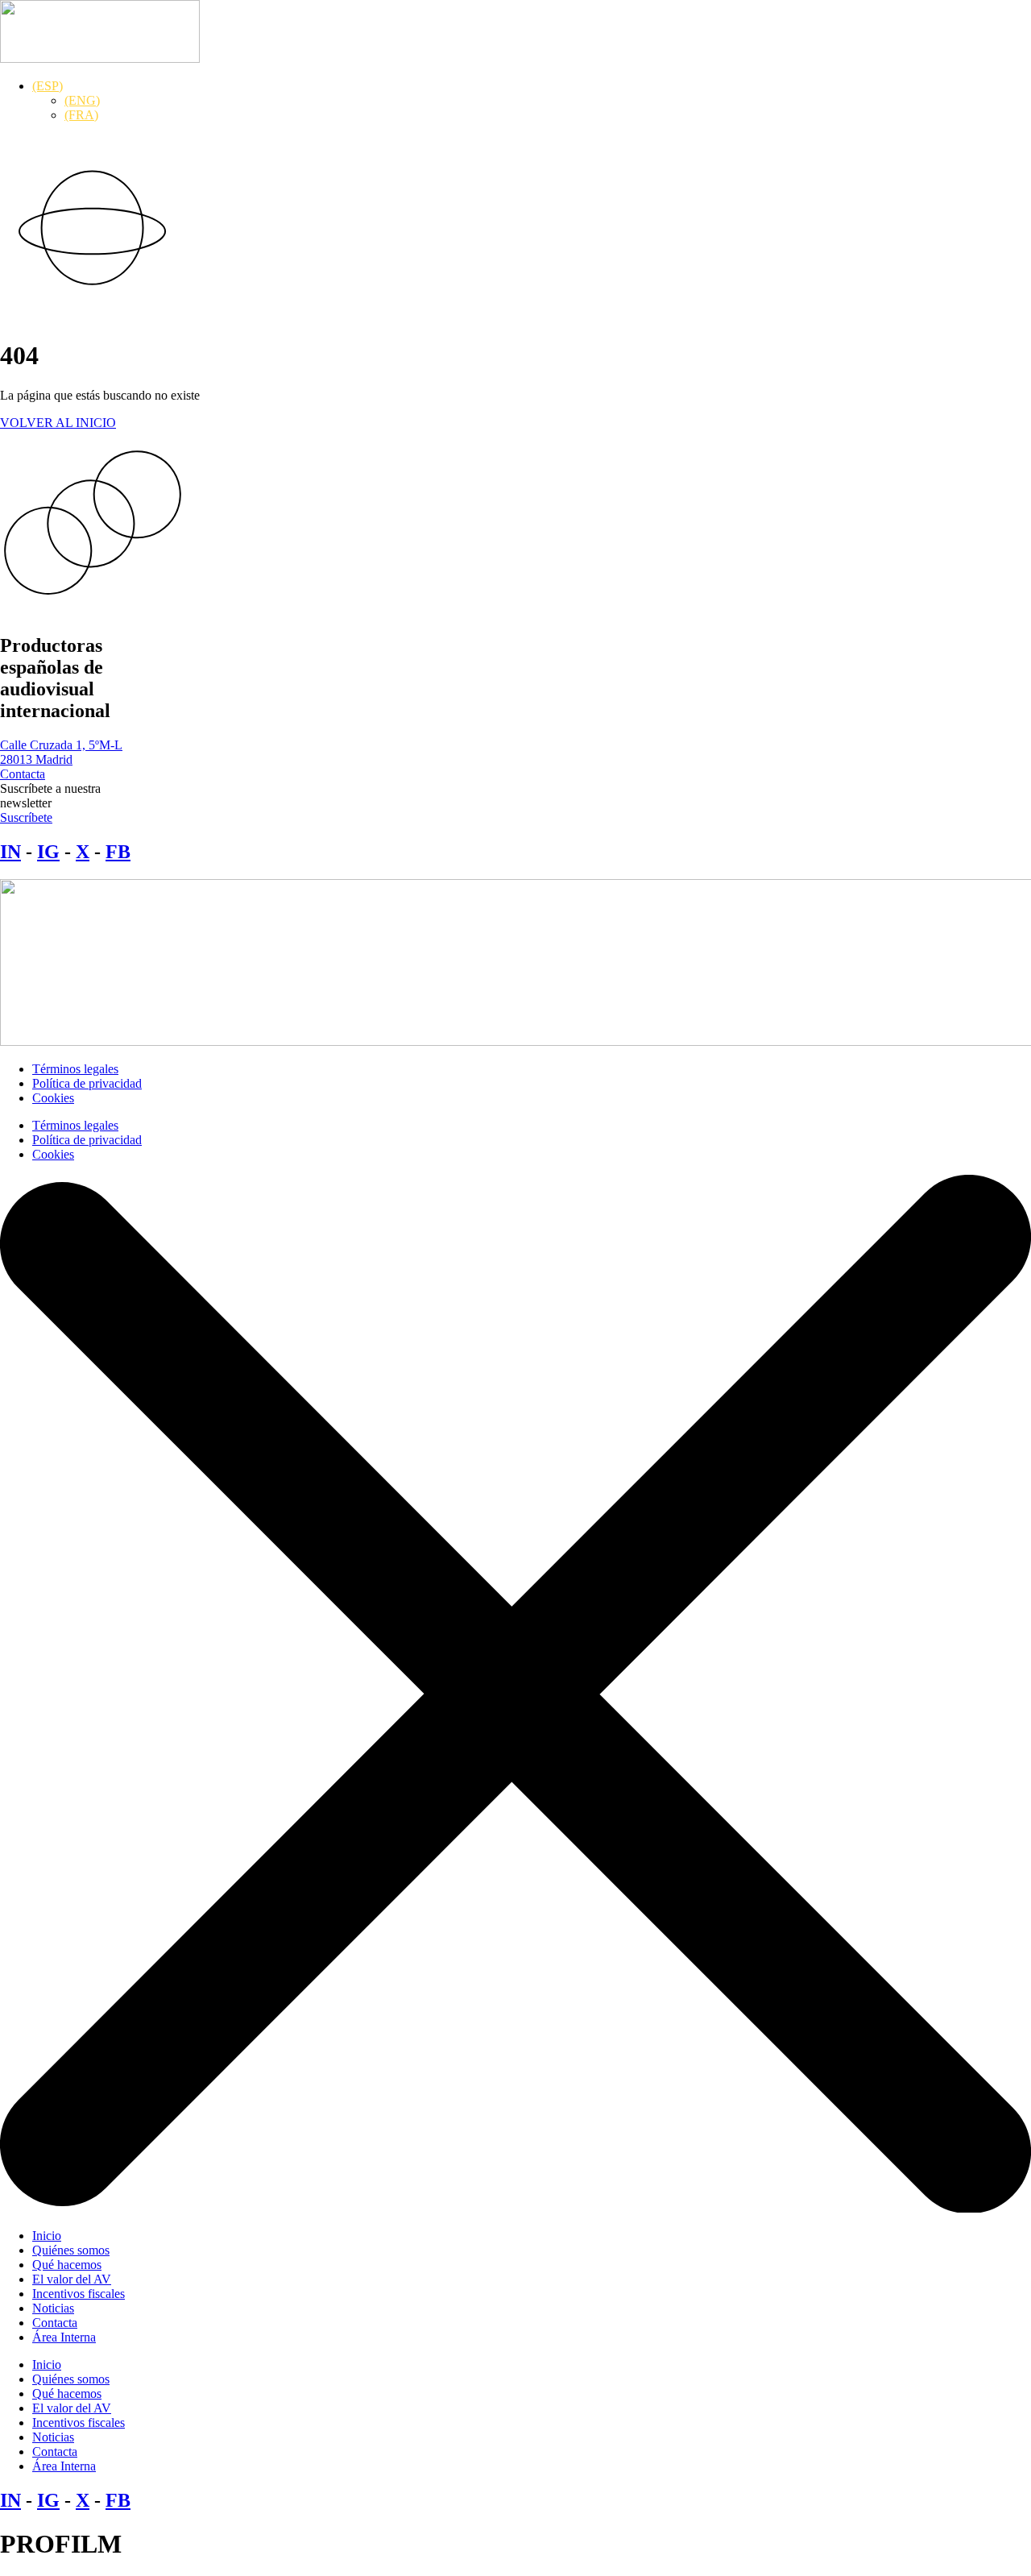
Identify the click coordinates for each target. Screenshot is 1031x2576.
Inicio (47, 2236)
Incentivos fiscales (79, 2294)
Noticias (53, 2308)
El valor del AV (72, 2279)
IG (48, 852)
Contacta (55, 2323)
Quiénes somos (71, 2250)
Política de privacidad (87, 1083)
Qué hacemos (67, 2265)
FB (118, 852)
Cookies (53, 1098)
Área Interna (64, 2337)
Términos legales (75, 1069)
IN (10, 852)
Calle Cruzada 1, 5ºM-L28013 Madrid (61, 752)
